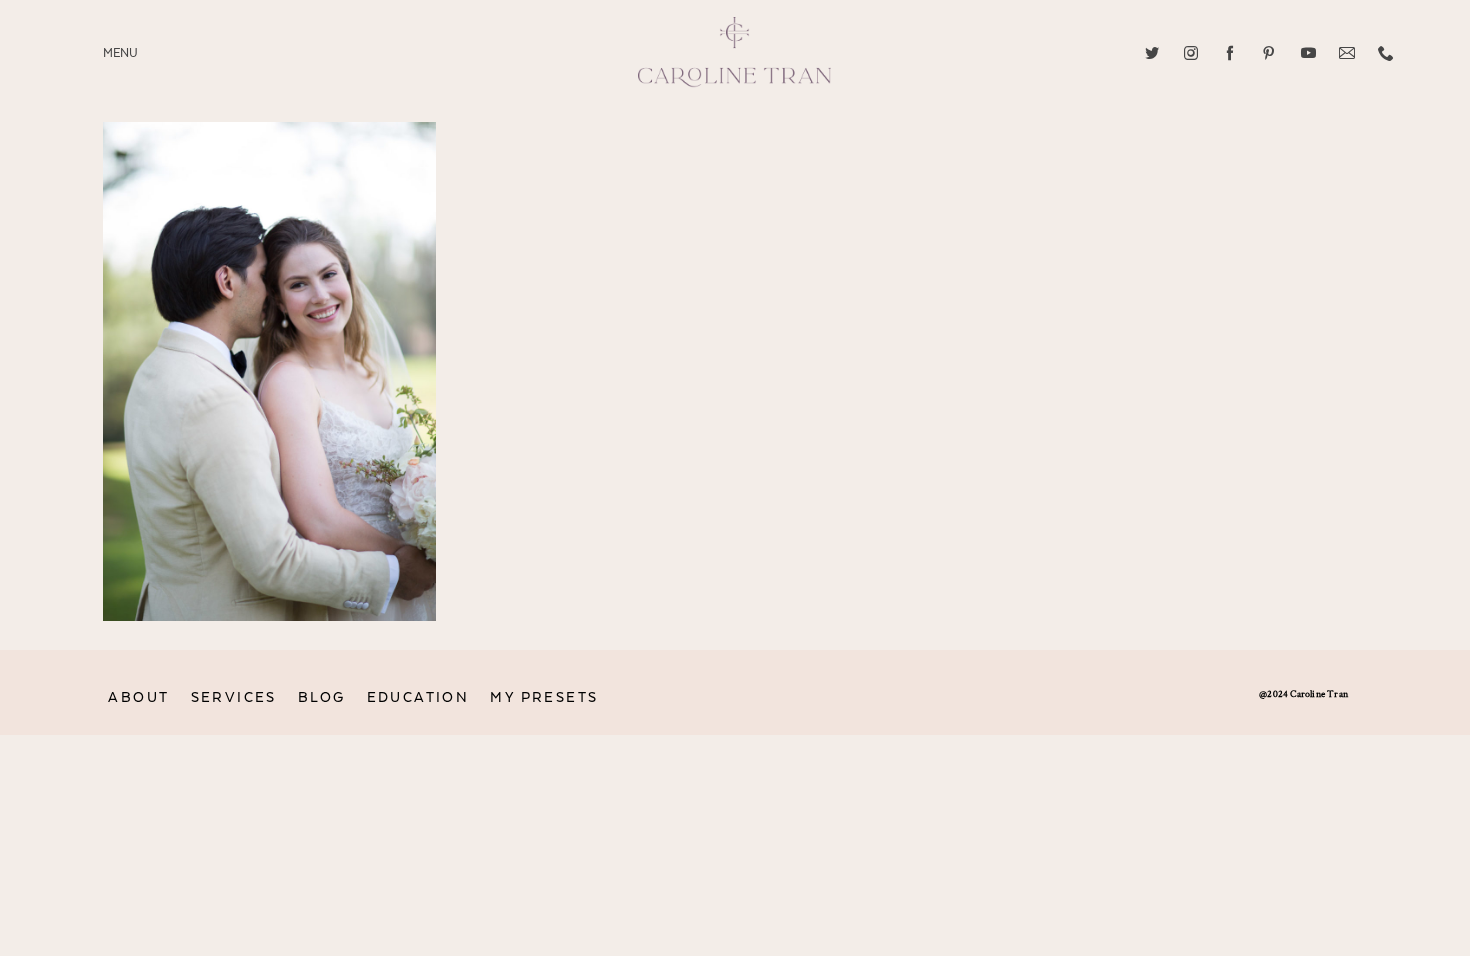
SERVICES (234, 697)
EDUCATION (418, 697)
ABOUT (138, 697)
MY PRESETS (544, 697)
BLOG (322, 697)
